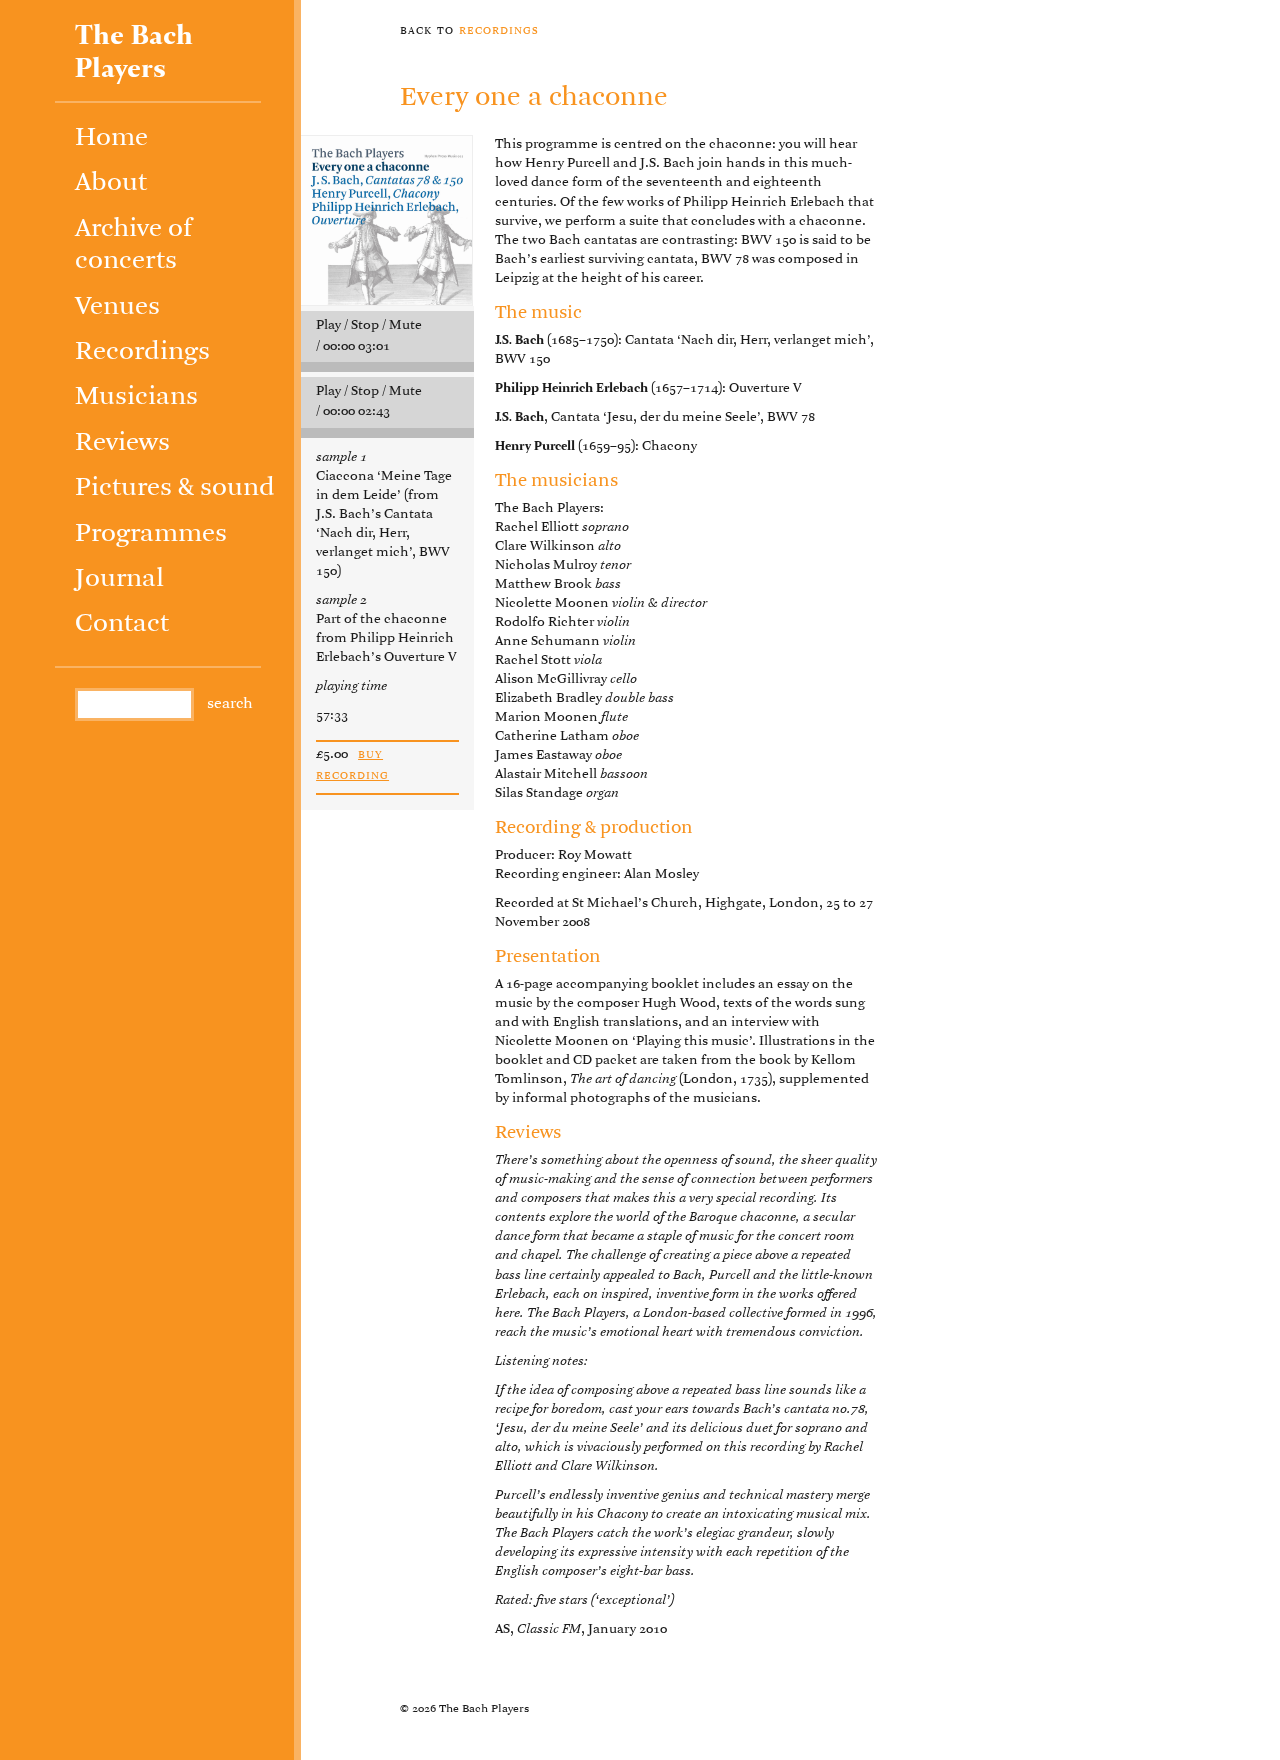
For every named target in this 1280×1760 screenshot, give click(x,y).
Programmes (151, 534)
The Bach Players (134, 53)
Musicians (136, 397)
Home (111, 138)
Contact (122, 624)
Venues (117, 307)
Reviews (122, 443)
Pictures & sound (175, 488)
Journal (119, 579)
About (111, 183)
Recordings (142, 352)
